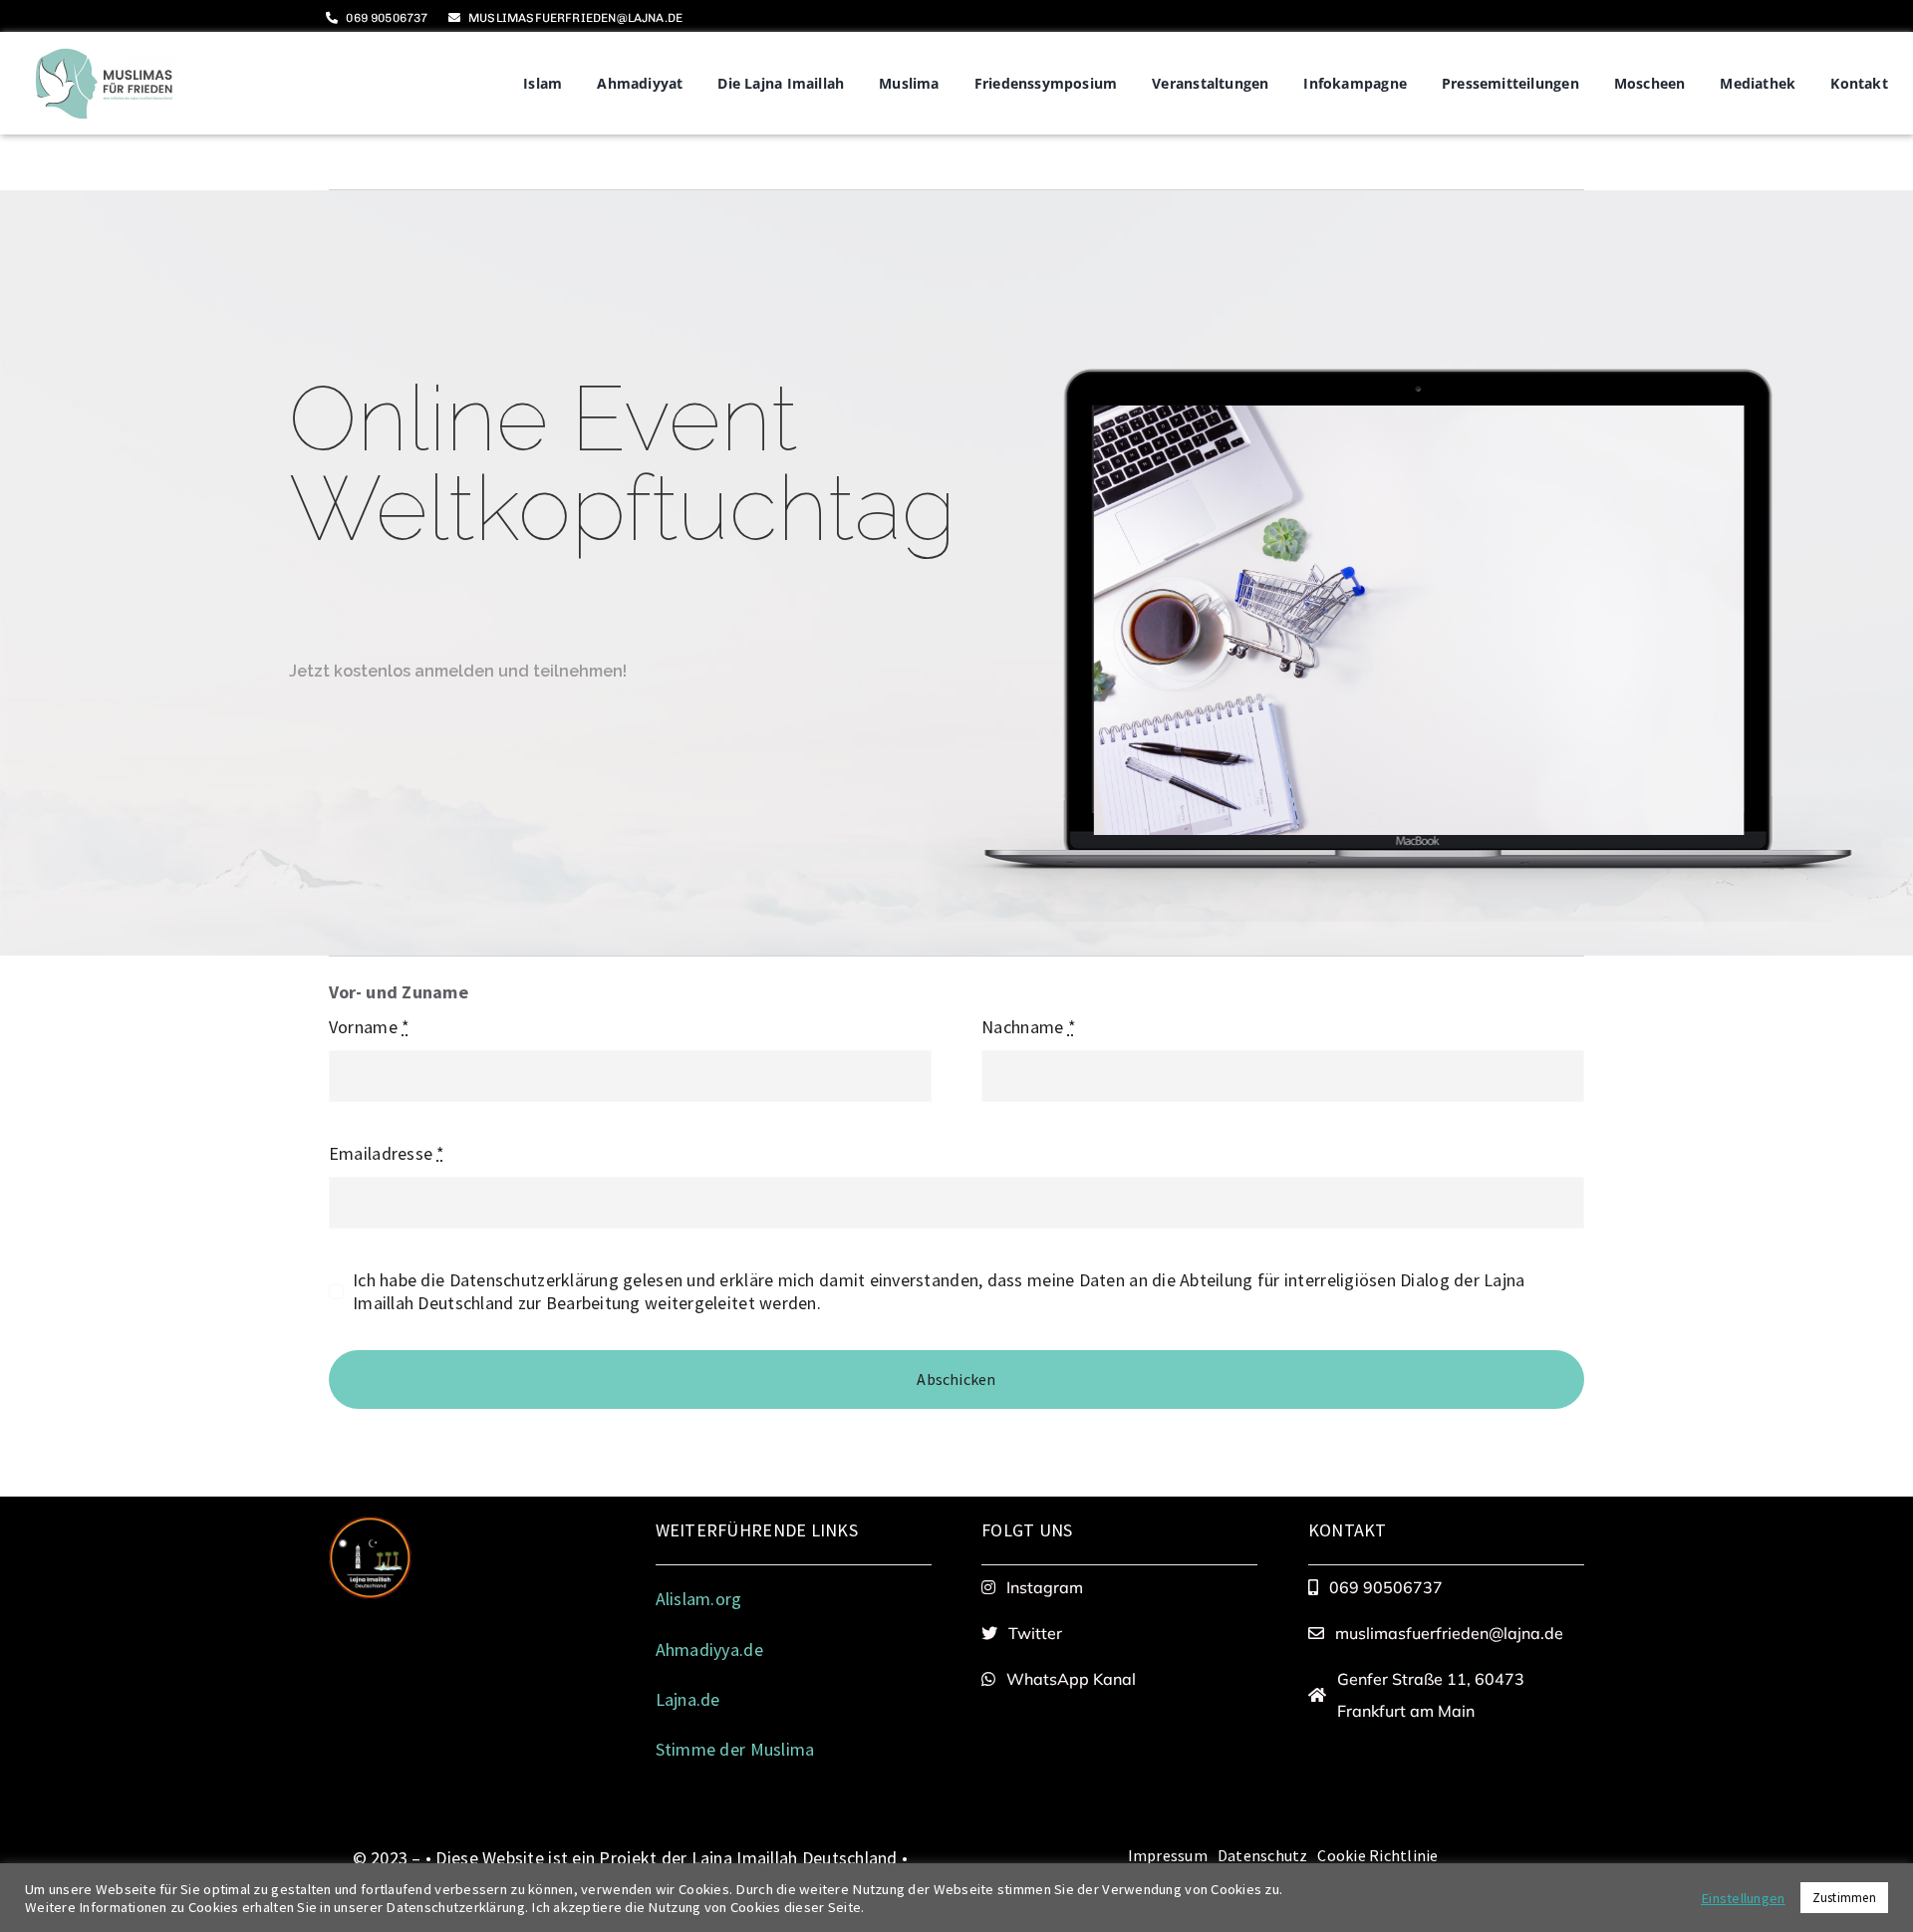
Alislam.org (699, 1599)
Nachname (1029, 1027)
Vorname (369, 1027)
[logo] (104, 50)
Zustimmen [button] (1844, 1898)
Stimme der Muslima (737, 1749)
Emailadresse (387, 1153)
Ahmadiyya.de (709, 1650)
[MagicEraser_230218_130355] (370, 1525)
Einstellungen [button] (1743, 1898)
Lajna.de (688, 1699)
